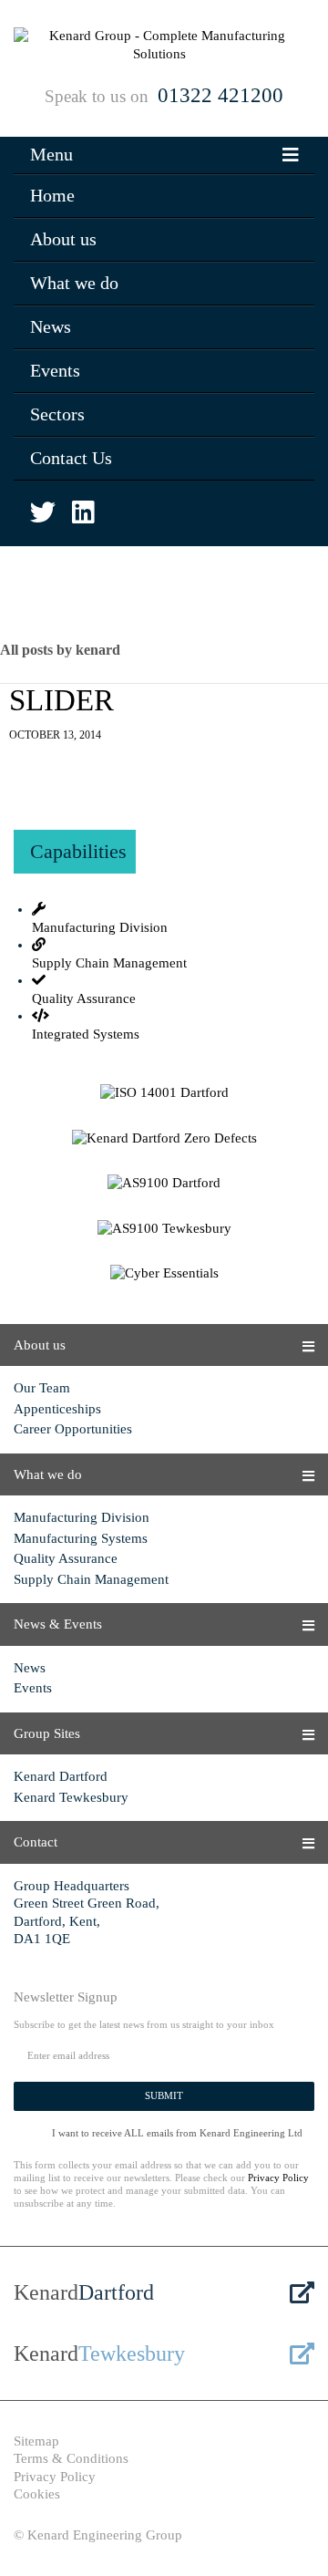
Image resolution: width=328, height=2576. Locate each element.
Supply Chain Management (91, 1579)
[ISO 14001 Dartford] (164, 1093)
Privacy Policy (278, 2178)
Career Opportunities (73, 1429)
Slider (61, 700)
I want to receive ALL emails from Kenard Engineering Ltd (177, 2133)
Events (55, 370)
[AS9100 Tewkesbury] (164, 1229)
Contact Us (71, 458)
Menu (51, 154)
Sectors (57, 414)
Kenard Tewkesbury (71, 1797)
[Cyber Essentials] (164, 1274)
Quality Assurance (66, 1558)
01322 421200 (220, 95)
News (51, 326)
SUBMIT (164, 2095)
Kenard (84, 2292)
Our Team (42, 1388)
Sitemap (36, 2441)
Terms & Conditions (71, 2458)
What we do (74, 283)
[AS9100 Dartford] (164, 1184)
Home (52, 195)
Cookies (37, 2494)
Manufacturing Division (82, 1517)
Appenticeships (57, 1409)
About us (63, 239)
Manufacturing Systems (81, 1538)
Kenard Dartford (61, 1776)
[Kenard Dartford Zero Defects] (164, 1139)
